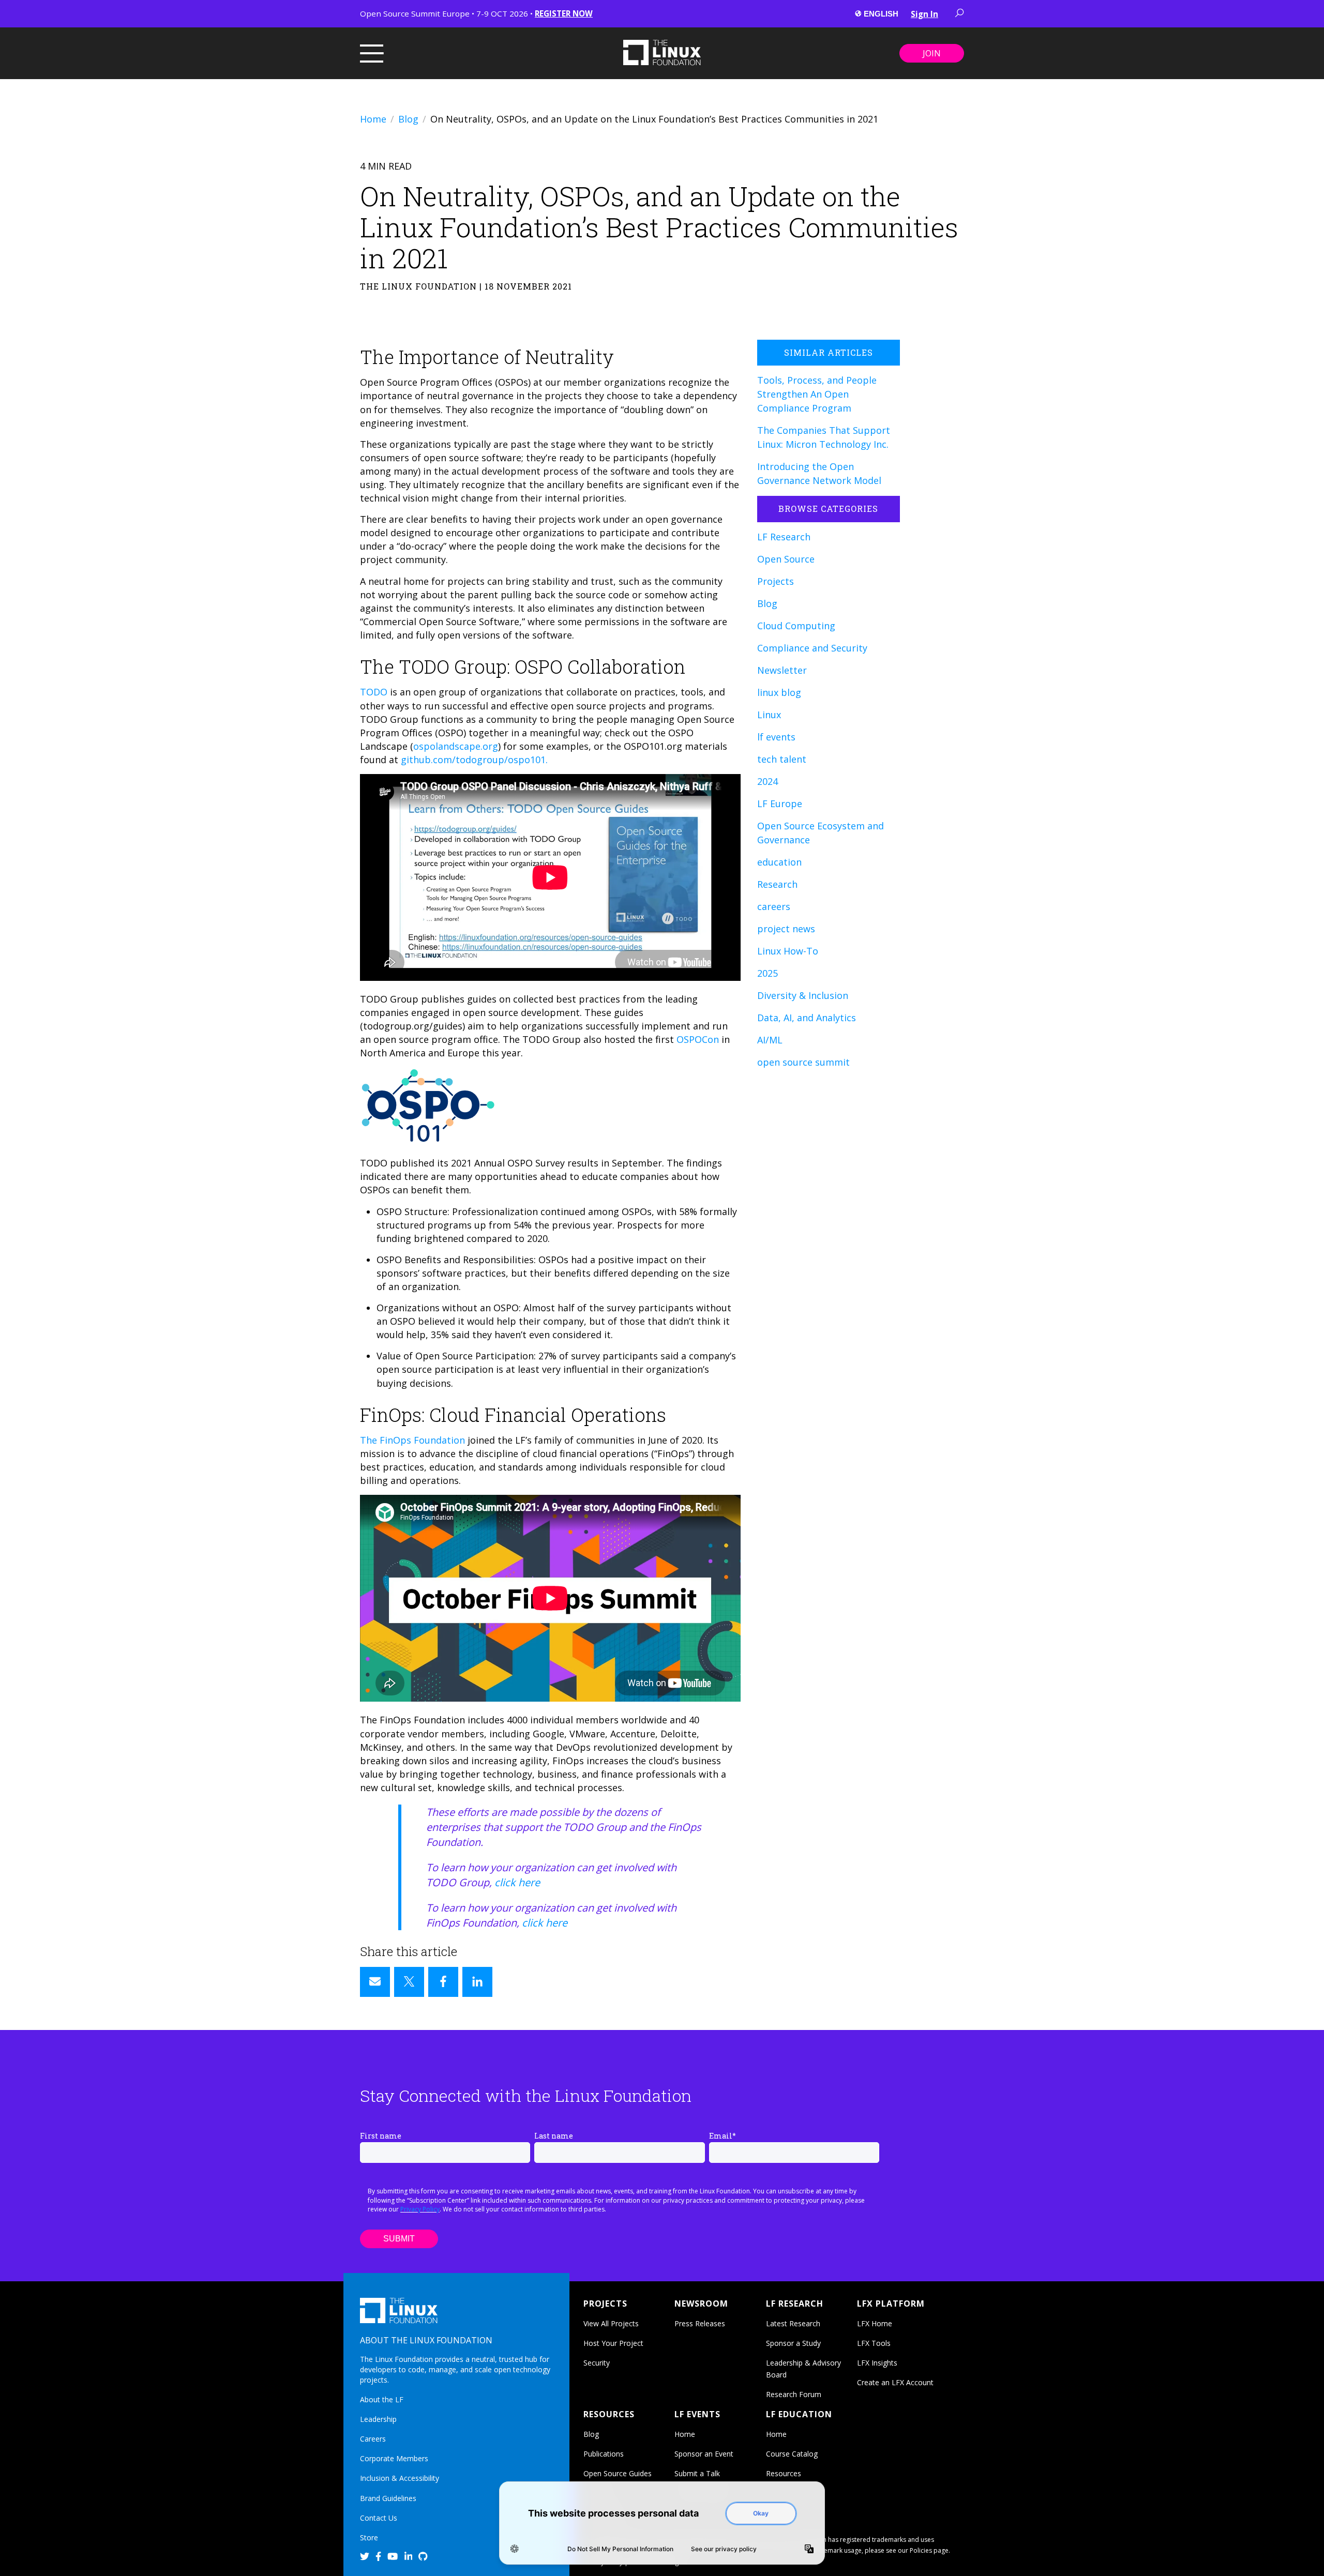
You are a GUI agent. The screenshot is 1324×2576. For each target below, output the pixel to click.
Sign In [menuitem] (924, 14)
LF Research (784, 537)
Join (932, 53)
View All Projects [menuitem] (611, 2323)
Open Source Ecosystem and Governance (821, 833)
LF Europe (780, 804)
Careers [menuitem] (373, 2439)
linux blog (779, 692)
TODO (374, 692)
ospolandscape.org (456, 746)
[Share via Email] (375, 1982)
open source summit (803, 1062)
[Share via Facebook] (443, 1982)
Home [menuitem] (685, 2434)
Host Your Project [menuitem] (613, 2343)
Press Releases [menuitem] (700, 2323)
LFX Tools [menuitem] (874, 2343)
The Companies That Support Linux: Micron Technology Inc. (824, 437)
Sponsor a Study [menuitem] (793, 2343)
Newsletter (782, 670)
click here (517, 1882)
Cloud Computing (796, 626)
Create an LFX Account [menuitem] (895, 2382)
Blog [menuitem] (591, 2434)
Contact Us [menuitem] (379, 2518)
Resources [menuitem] (784, 2473)
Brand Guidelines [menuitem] (388, 2498)
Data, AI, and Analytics (807, 1018)
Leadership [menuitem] (378, 2419)
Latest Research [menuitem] (793, 2323)
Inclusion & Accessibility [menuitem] (400, 2478)
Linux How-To (788, 951)
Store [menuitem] (369, 2537)
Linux (769, 715)
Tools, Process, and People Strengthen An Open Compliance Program (817, 394)
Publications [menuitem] (604, 2454)
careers (774, 906)
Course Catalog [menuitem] (792, 2454)
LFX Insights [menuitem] (877, 2363)
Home (373, 119)
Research (777, 884)
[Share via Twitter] (409, 1982)
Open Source (786, 559)
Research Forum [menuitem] (794, 2394)
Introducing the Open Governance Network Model (819, 473)
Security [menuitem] (597, 2363)
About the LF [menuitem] (382, 2399)
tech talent (782, 759)
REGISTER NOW (564, 13)
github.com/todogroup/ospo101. (474, 760)
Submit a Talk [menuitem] (697, 2473)
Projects (776, 581)
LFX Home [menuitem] (875, 2323)
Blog (408, 119)
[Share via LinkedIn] (477, 1982)
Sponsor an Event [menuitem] (704, 2454)
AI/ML (770, 1040)
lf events (776, 737)
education (779, 862)
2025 (768, 973)
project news (786, 929)
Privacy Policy (420, 2209)
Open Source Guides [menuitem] (618, 2473)
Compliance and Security (812, 648)
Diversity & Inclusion (803, 995)
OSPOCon (698, 1039)
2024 (768, 781)
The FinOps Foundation (412, 1440)
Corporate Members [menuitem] (394, 2458)
